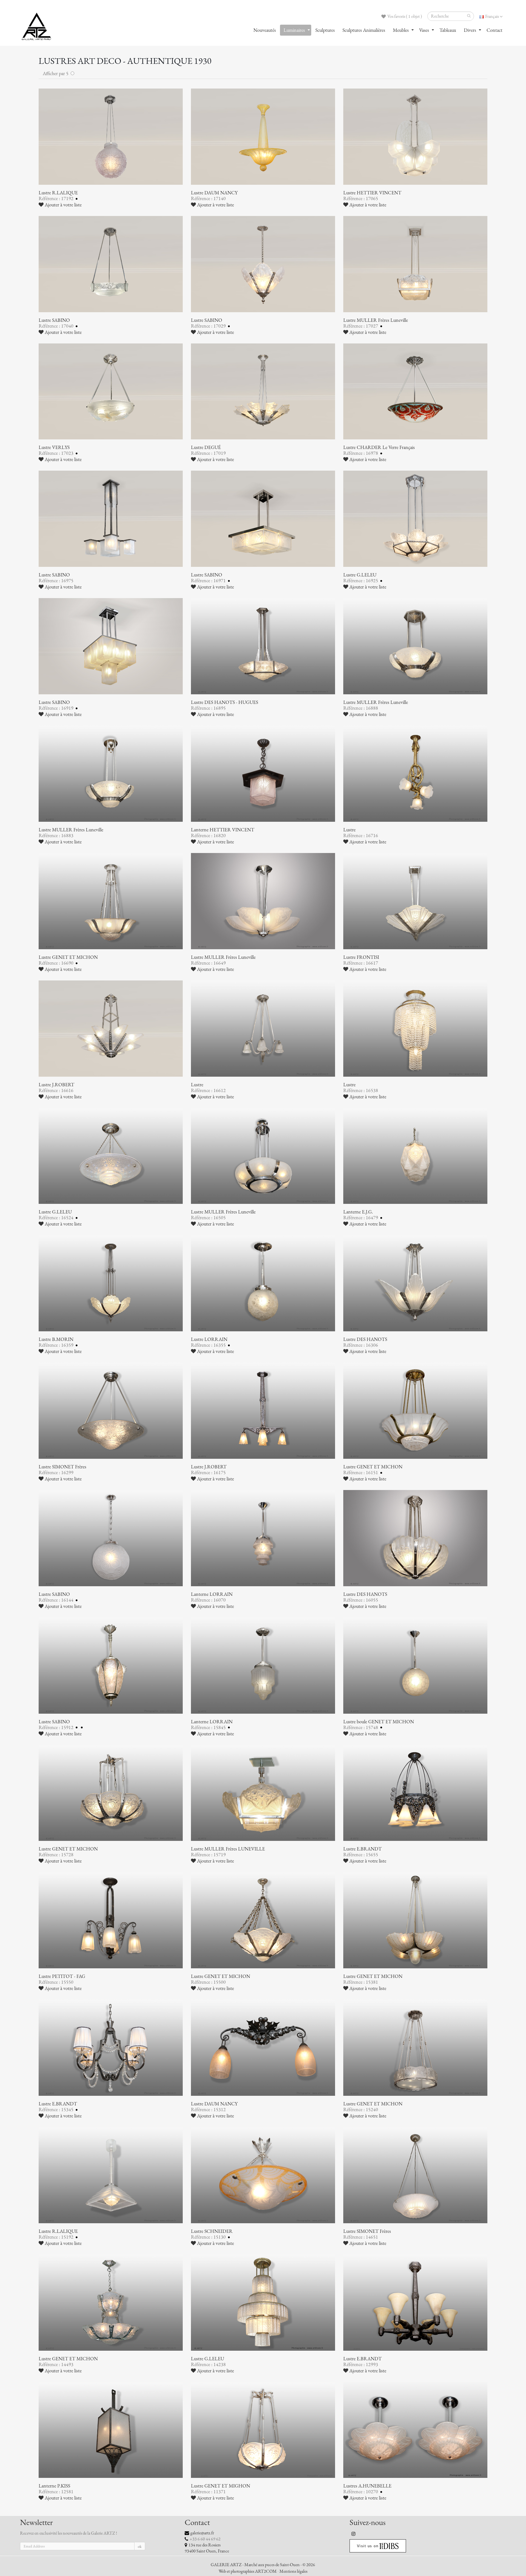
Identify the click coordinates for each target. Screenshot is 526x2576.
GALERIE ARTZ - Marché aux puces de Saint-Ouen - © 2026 (263, 2565)
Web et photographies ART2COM (248, 2571)
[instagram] (354, 2534)
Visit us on (368, 2546)
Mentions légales (293, 2571)
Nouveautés (265, 30)
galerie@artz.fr (202, 2533)
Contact (494, 30)
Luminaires (294, 30)
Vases (424, 30)
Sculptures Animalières (364, 30)
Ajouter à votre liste (63, 205)
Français (492, 16)
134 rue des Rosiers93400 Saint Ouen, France (207, 2548)
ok (140, 2547)
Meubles (401, 30)
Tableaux (448, 30)
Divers (470, 30)
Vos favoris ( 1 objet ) (404, 16)
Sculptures (325, 30)
